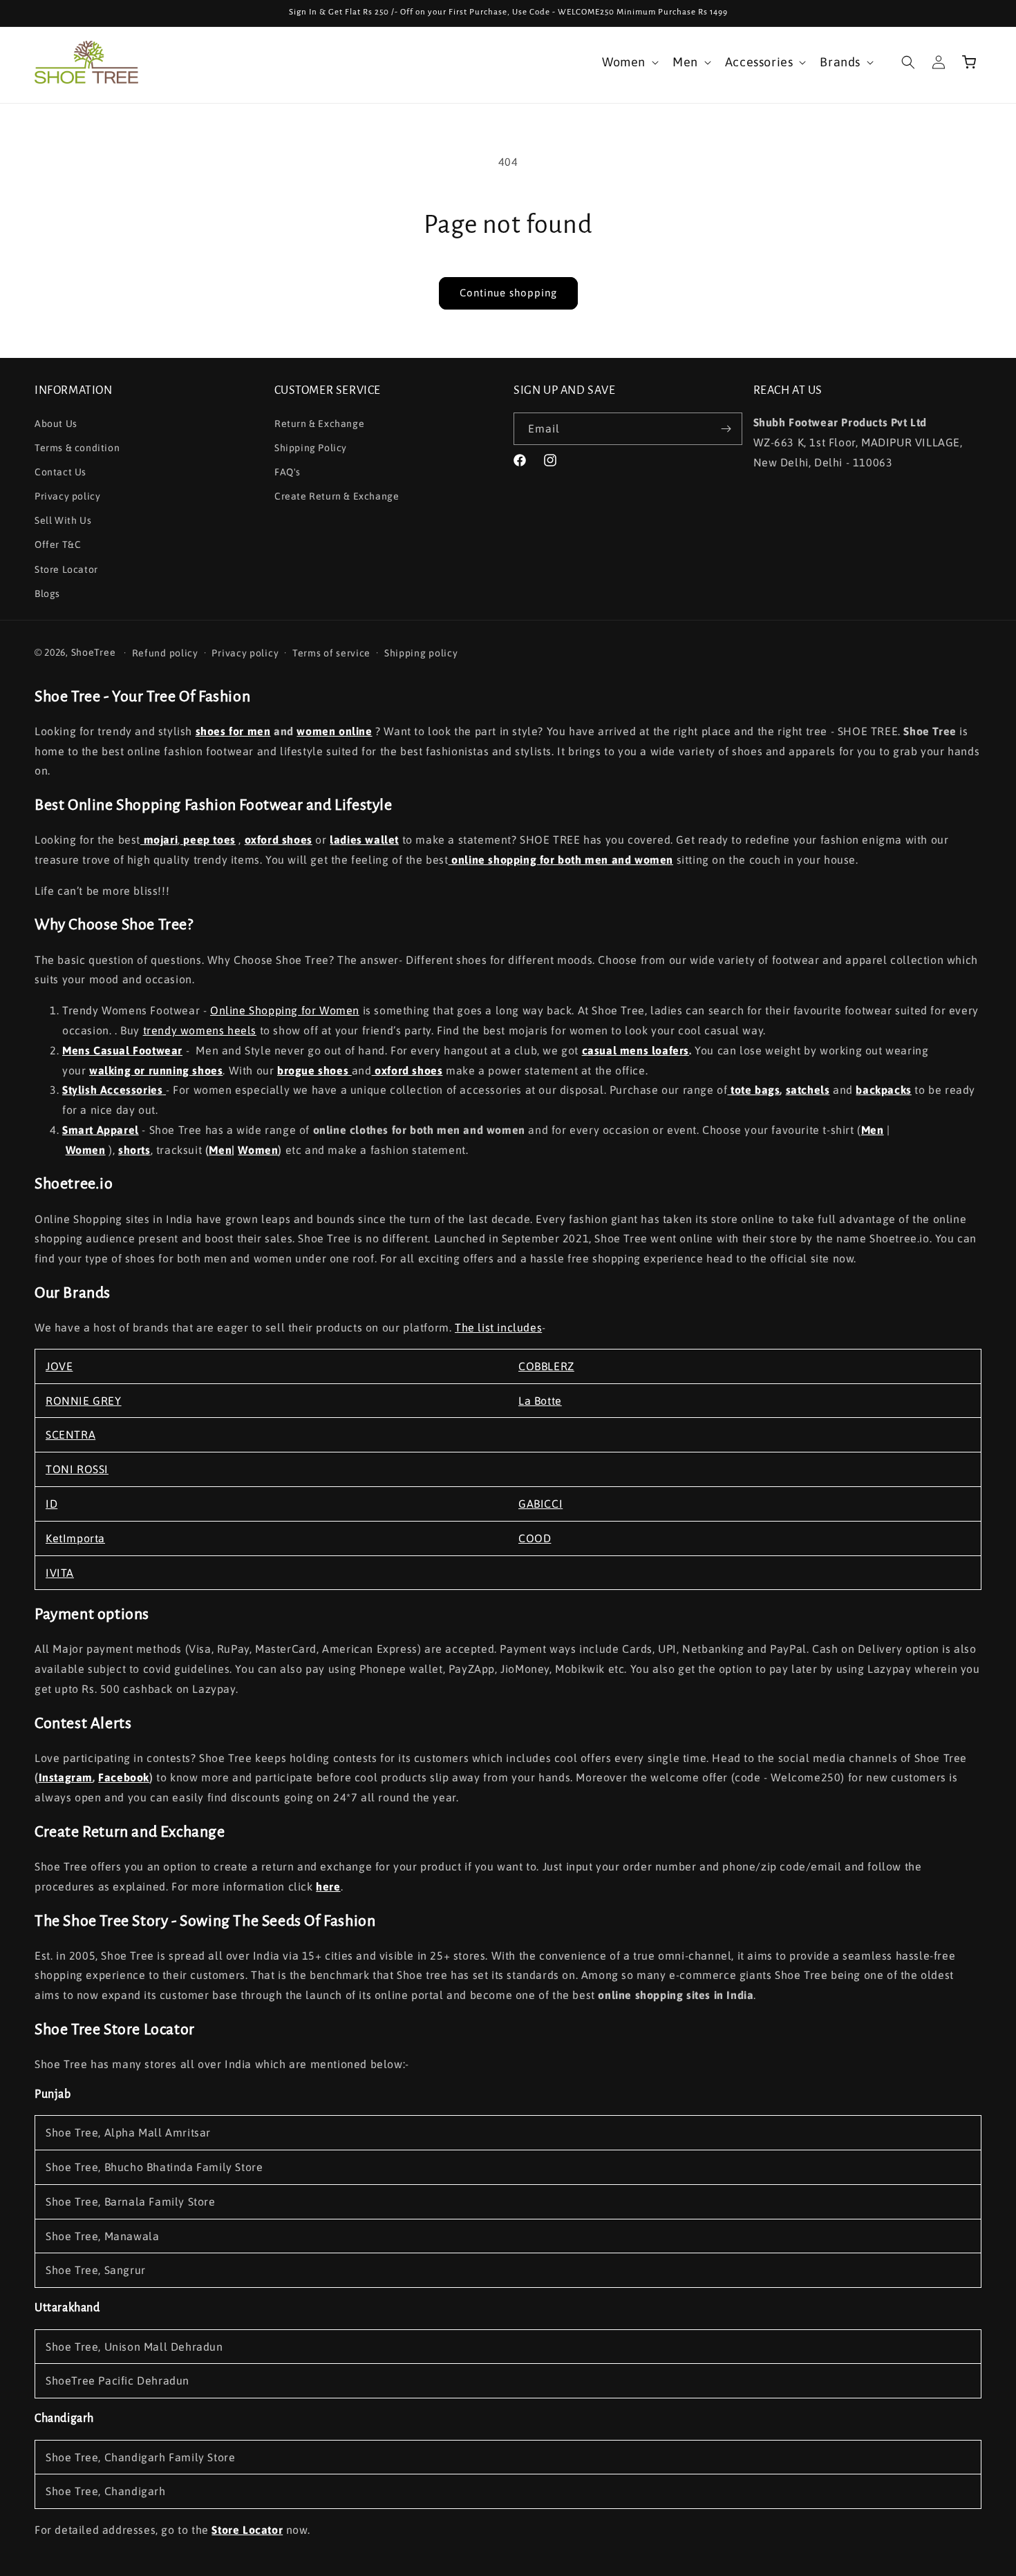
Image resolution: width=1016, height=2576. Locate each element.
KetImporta (75, 1538)
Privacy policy (67, 496)
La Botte (540, 1401)
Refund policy (165, 652)
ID (51, 1504)
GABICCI (540, 1504)
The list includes (498, 1327)
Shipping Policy (311, 447)
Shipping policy (421, 652)
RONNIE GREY (84, 1401)
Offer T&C (58, 544)
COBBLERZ (546, 1366)
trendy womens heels (200, 1030)
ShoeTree (94, 652)
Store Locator (66, 569)
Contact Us (60, 472)
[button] (629, 62)
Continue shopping (508, 293)
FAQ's (288, 472)
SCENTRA (70, 1434)
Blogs (47, 594)
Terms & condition (77, 447)
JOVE (59, 1366)
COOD (535, 1538)
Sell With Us (63, 520)
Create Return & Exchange (337, 496)
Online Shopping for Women (285, 1010)
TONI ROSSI (77, 1469)
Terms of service (331, 652)
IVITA (60, 1573)
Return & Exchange (319, 423)
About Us (56, 423)
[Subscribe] (726, 429)
